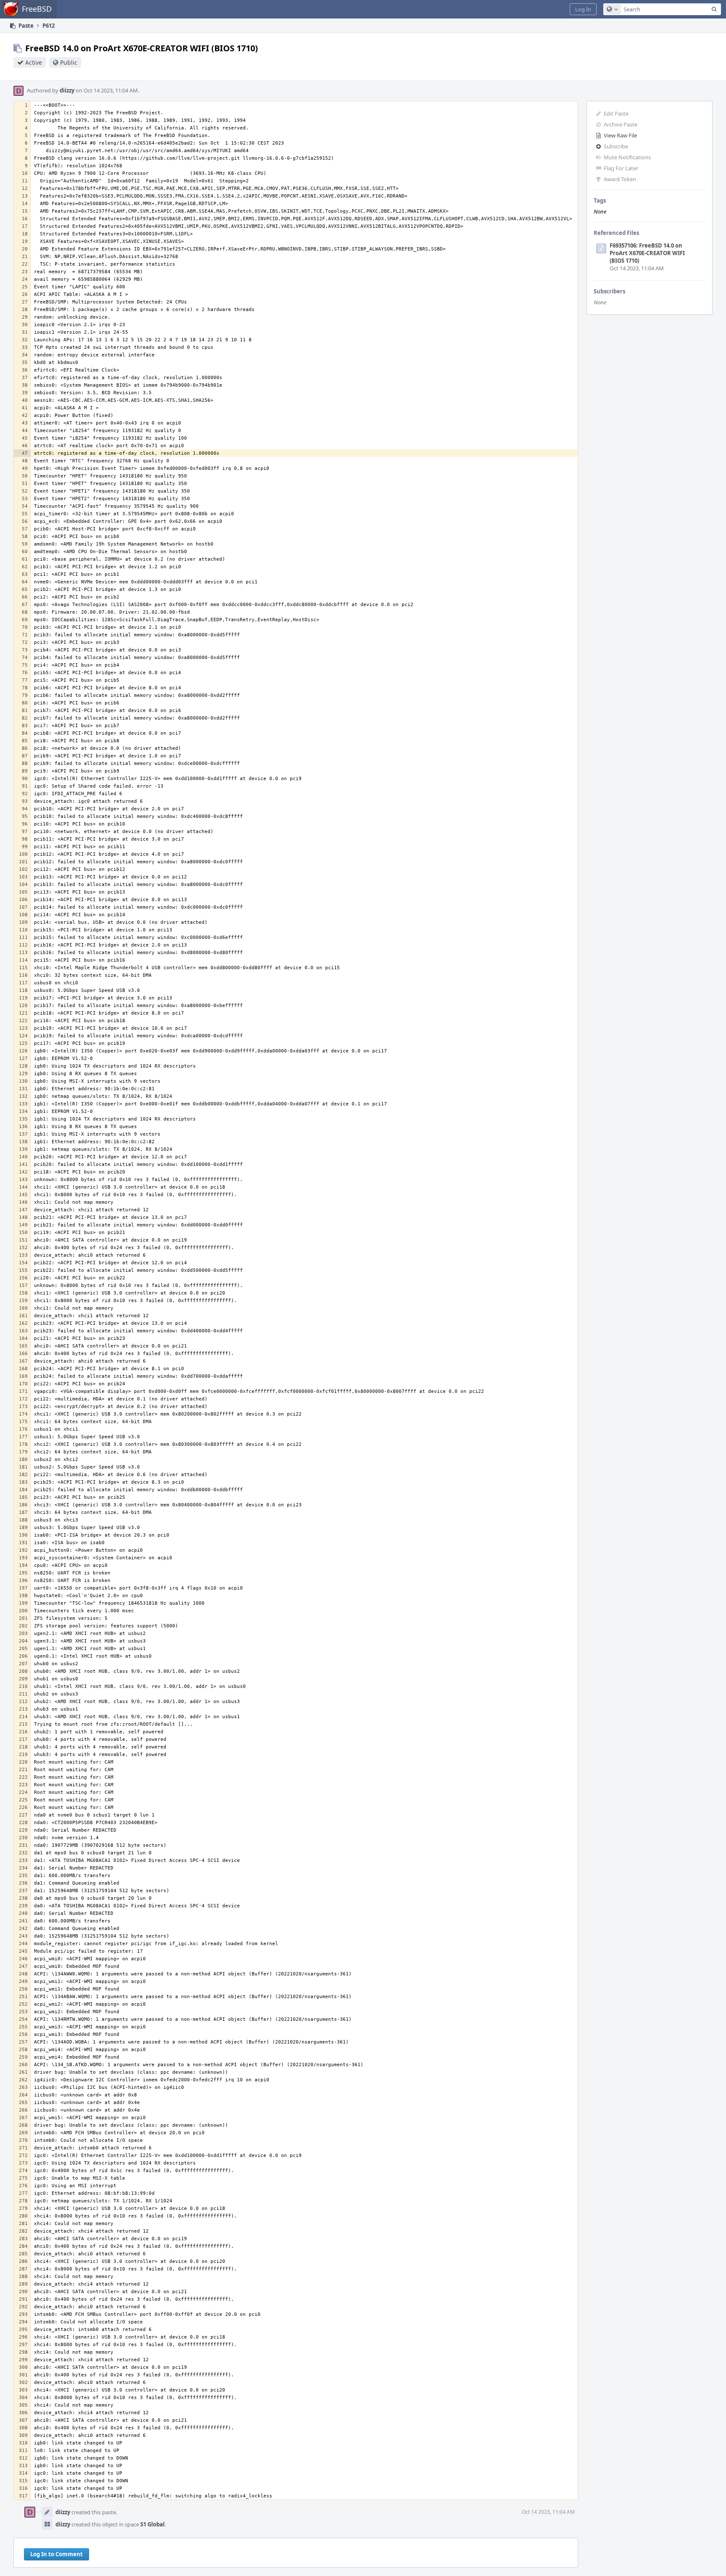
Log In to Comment (57, 2554)
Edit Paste (616, 113)
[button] (583, 9)
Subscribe (616, 146)
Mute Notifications (627, 157)
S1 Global (153, 2524)
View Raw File (620, 135)
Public (69, 62)
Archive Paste (621, 124)
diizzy (67, 90)
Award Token (620, 179)
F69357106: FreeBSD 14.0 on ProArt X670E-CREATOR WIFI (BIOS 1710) (647, 253)
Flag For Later (621, 168)
